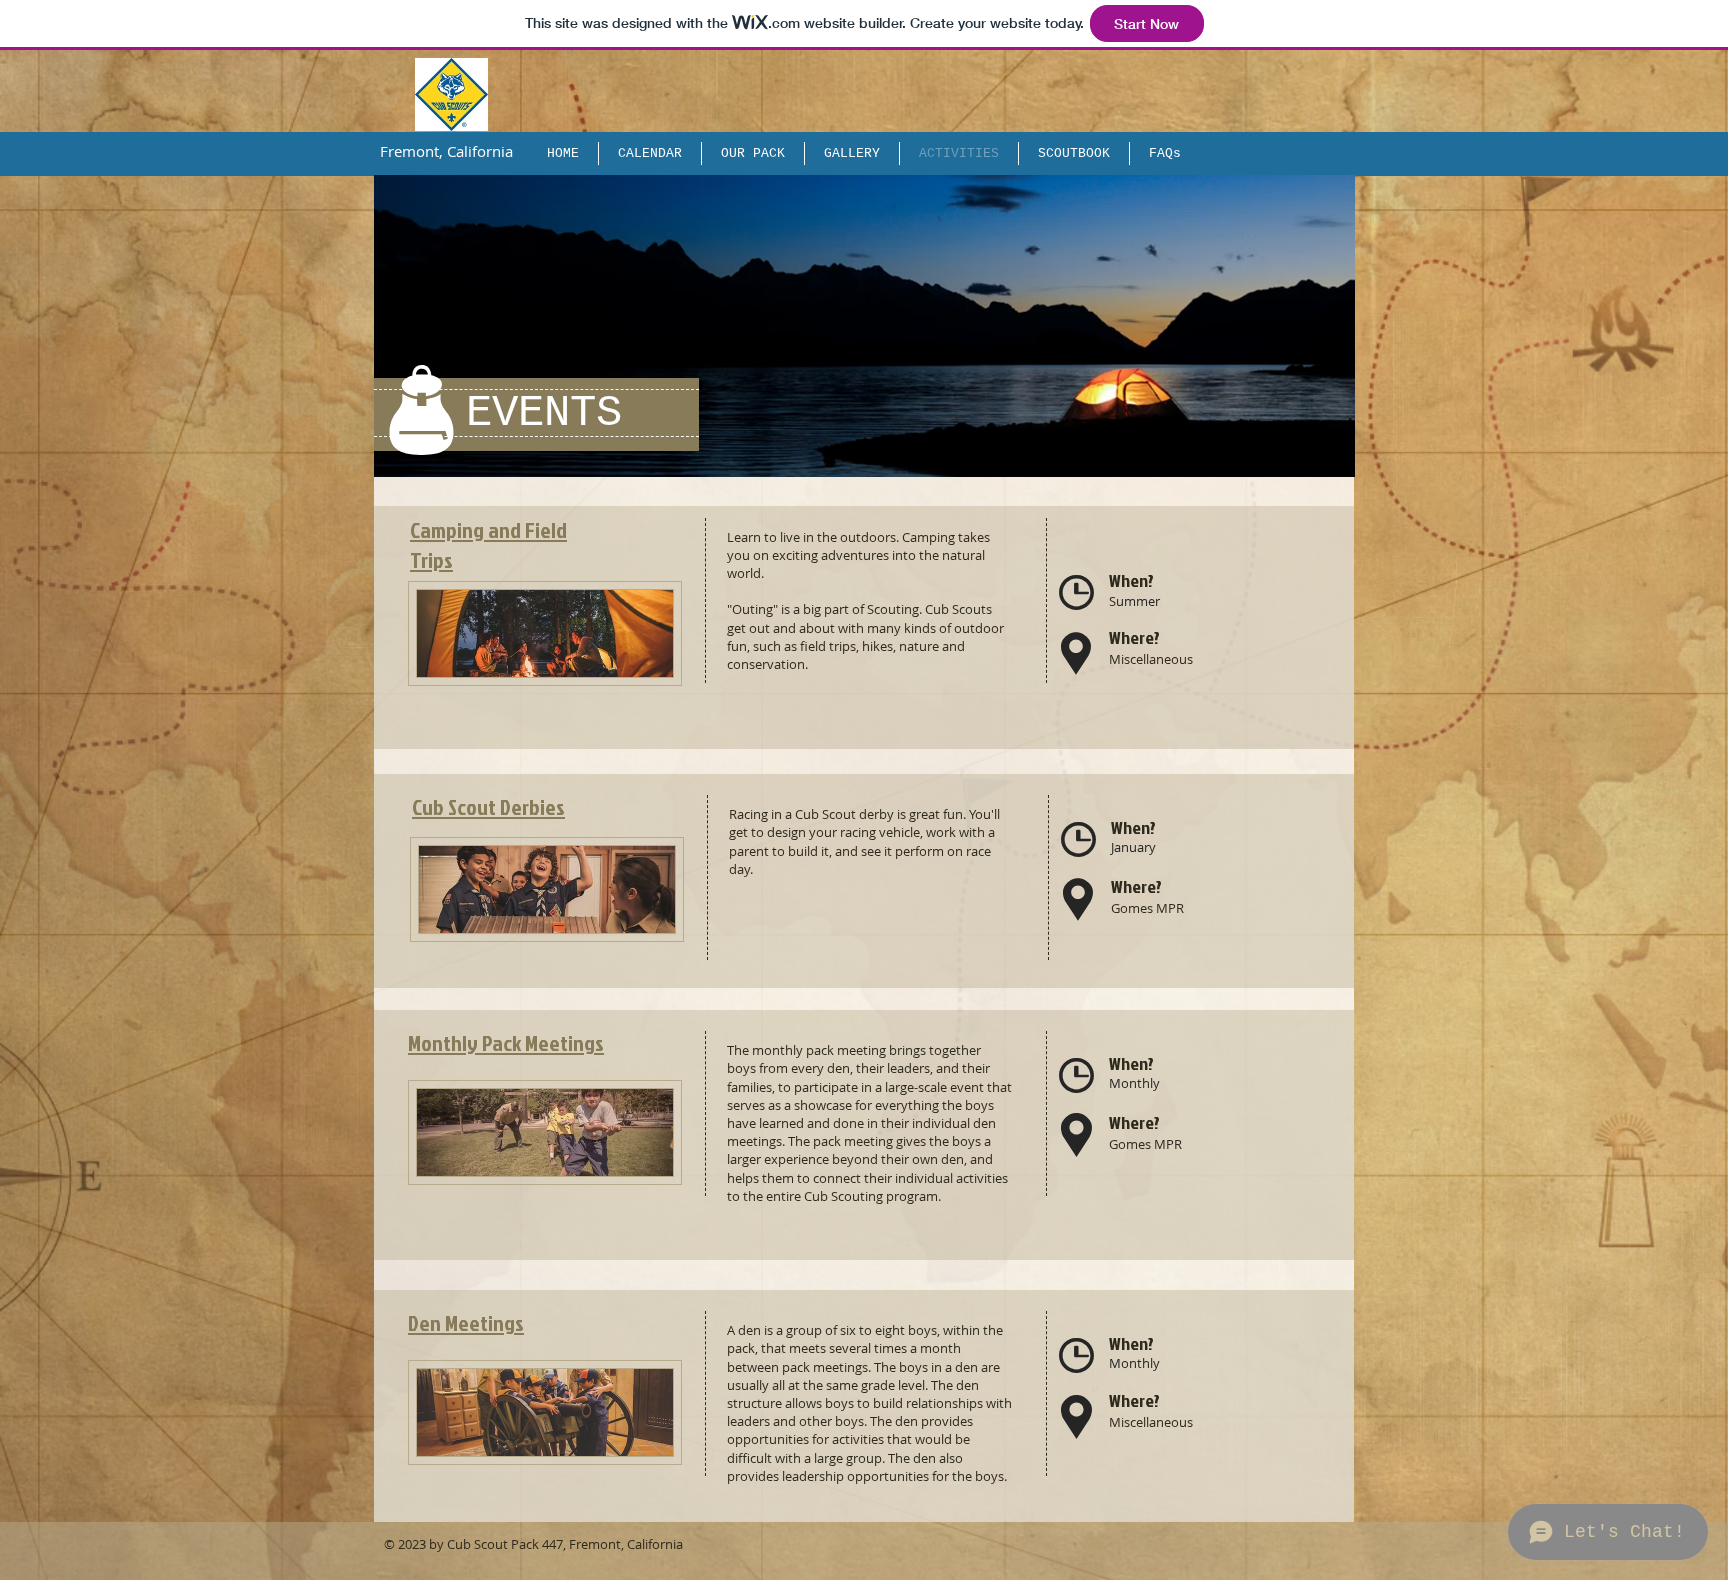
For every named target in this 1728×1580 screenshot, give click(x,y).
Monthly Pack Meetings (506, 1042)
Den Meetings (466, 1322)
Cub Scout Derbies (488, 806)
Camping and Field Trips (488, 545)
